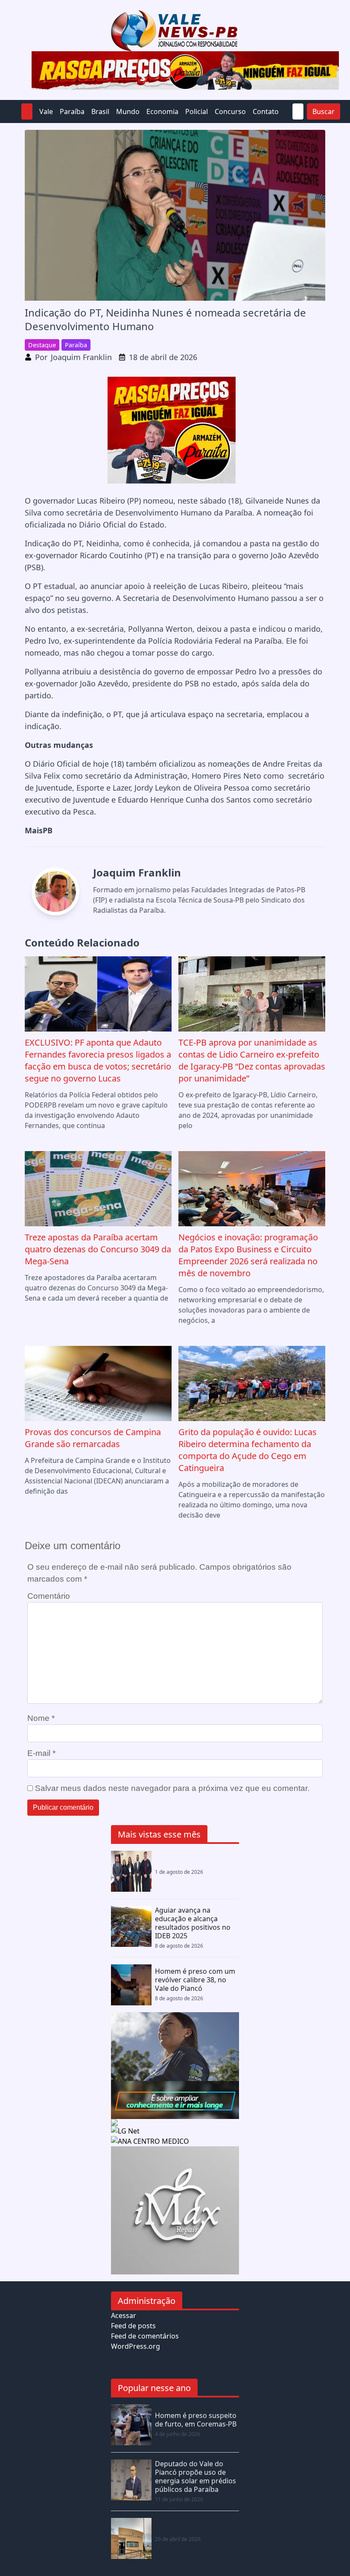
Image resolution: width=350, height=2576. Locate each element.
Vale (46, 111)
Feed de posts (133, 2326)
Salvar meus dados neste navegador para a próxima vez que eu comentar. (172, 1788)
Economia (162, 111)
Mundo (128, 111)
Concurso (230, 111)
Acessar (124, 2315)
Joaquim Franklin (81, 357)
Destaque (42, 345)
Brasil (100, 111)
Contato (266, 111)
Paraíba (72, 111)
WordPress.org (136, 2346)
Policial (197, 111)
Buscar (324, 111)
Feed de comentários (145, 2336)
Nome (41, 1718)
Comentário (49, 1596)
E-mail (41, 1753)
